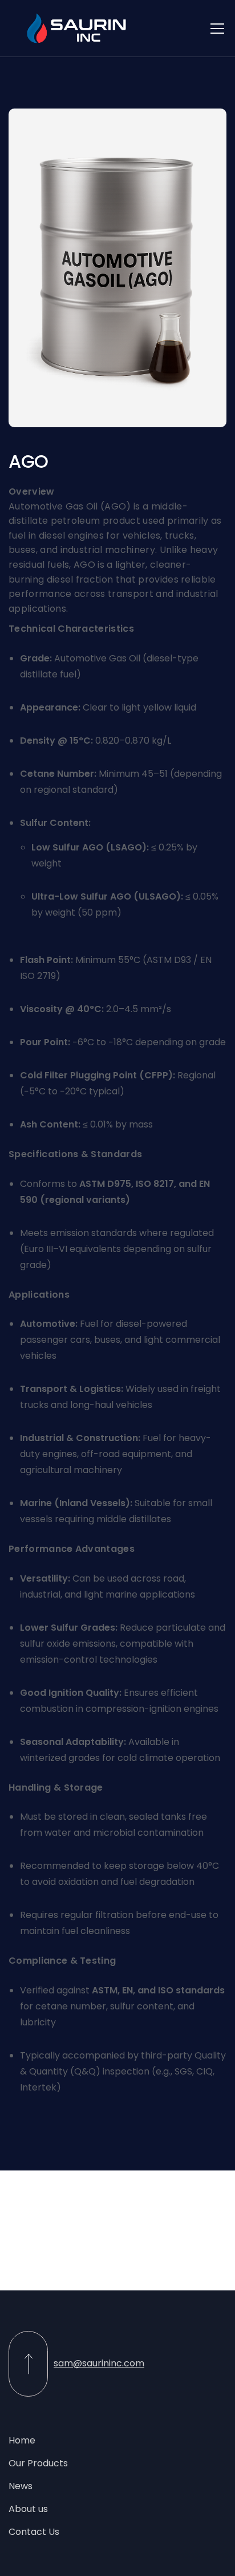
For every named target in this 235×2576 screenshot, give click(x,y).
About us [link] (28, 2509)
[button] (215, 29)
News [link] (21, 2486)
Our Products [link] (38, 2463)
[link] (77, 28)
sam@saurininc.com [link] (99, 2363)
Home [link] (22, 2440)
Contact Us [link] (34, 2532)
